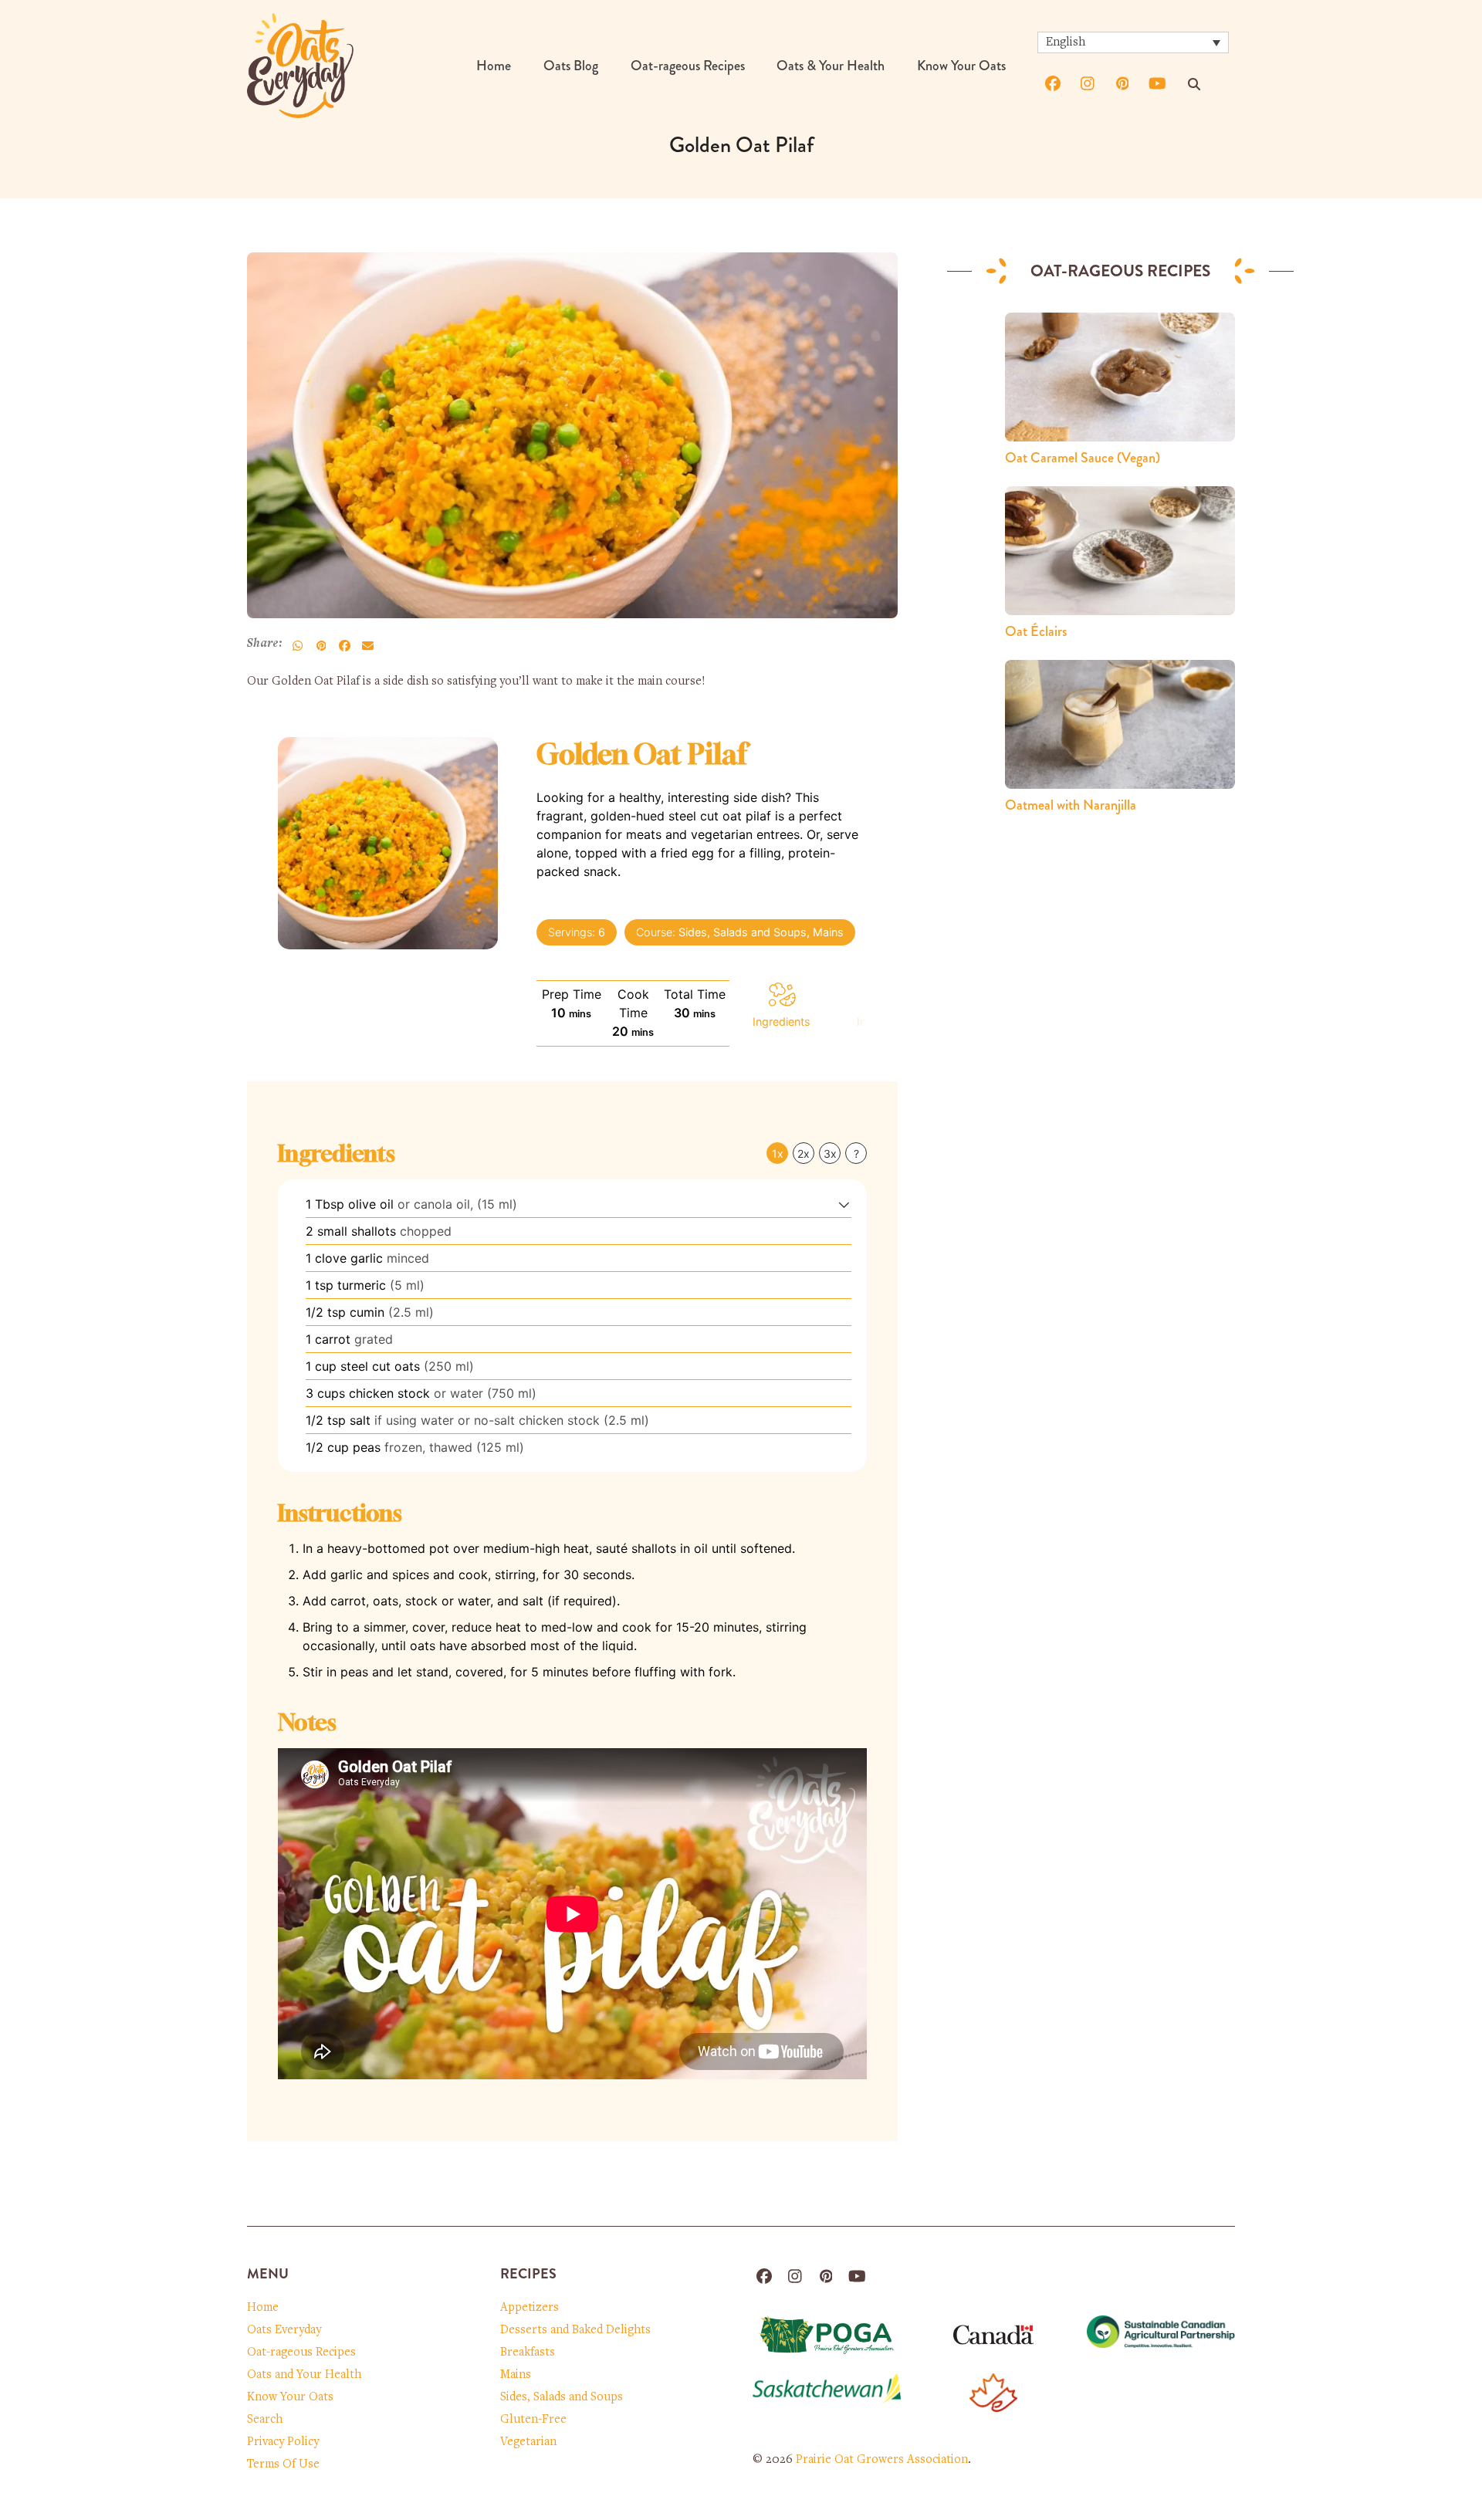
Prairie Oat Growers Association (882, 2460)
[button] (844, 1204)
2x (804, 1153)
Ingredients (782, 1022)
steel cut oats (380, 1366)
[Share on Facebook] (344, 645)
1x (778, 1153)
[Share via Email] (367, 645)
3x (830, 1153)
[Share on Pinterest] (321, 645)
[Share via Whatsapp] (298, 645)
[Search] (1194, 84)
